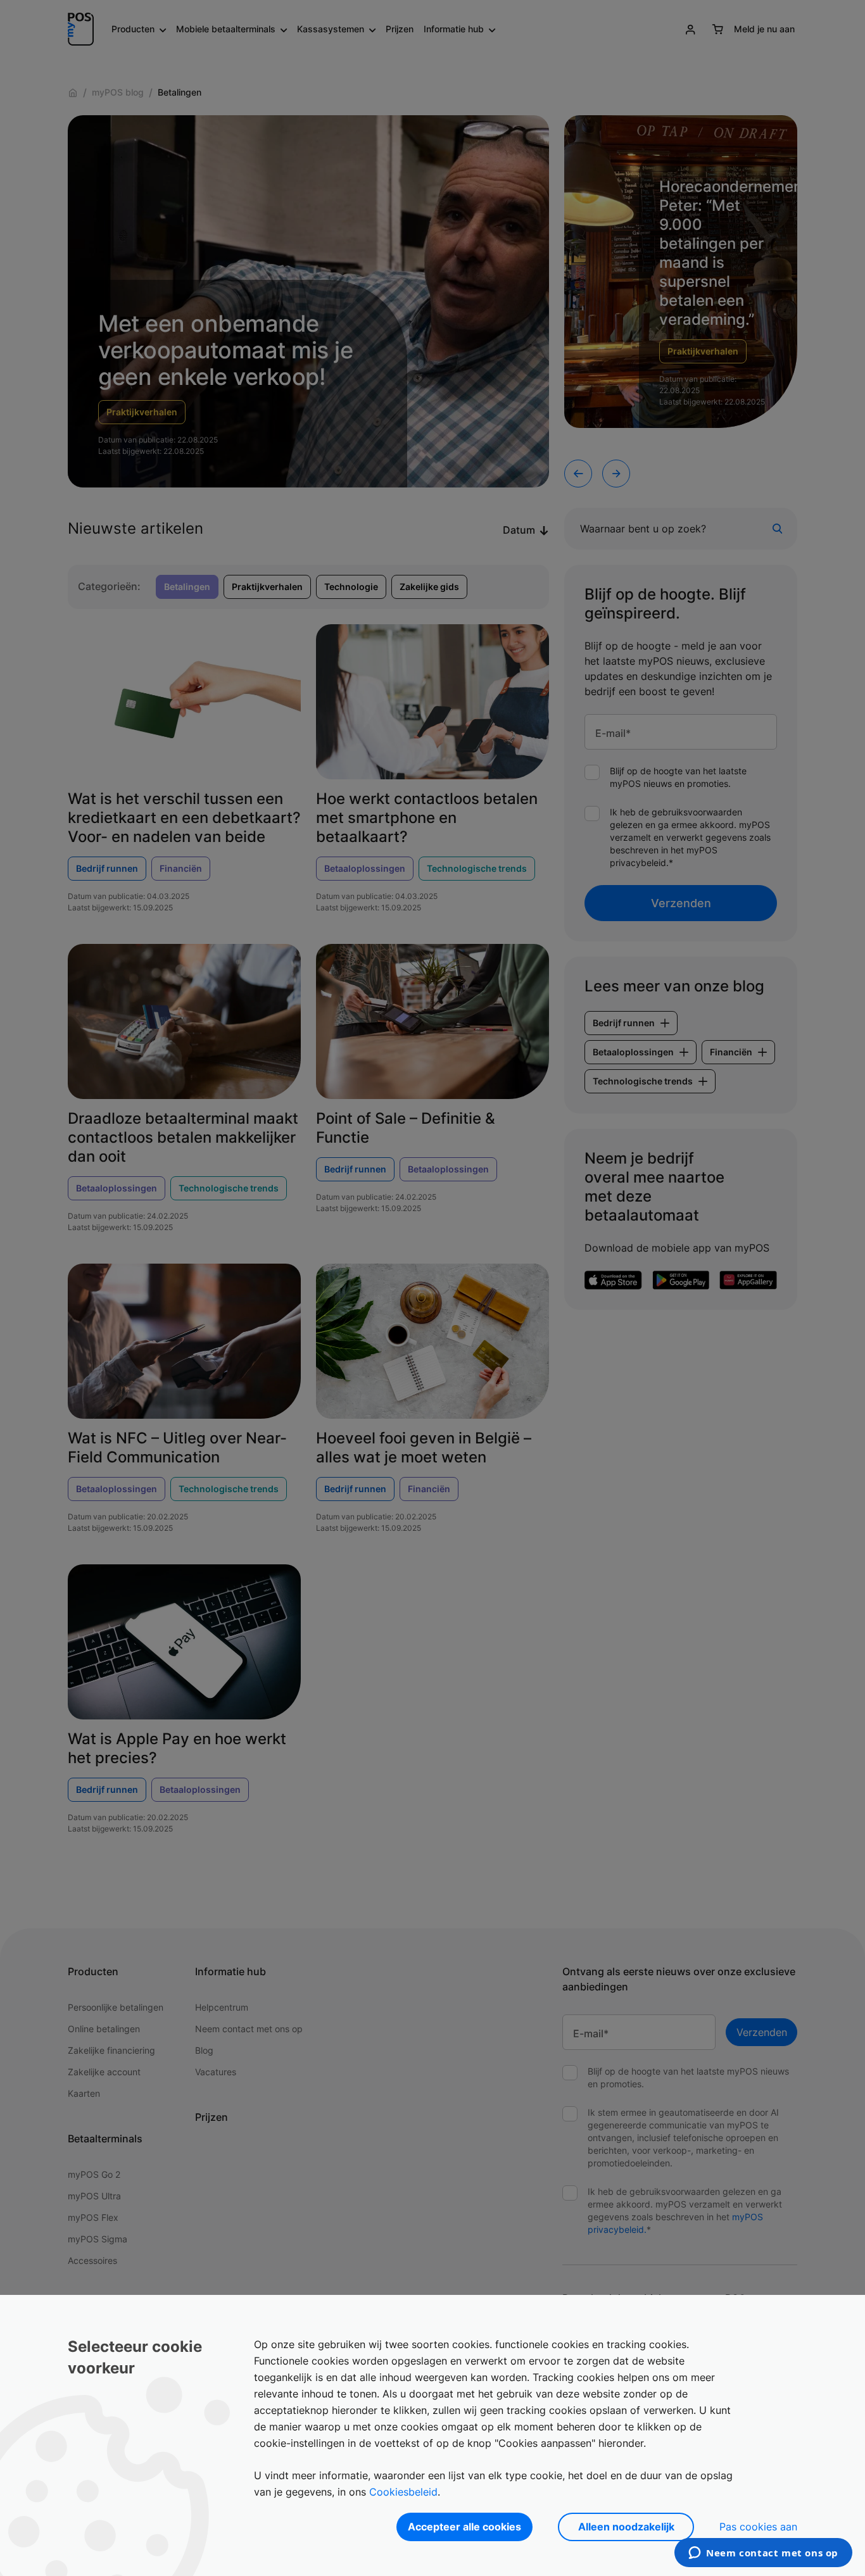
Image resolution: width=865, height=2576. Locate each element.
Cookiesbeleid (403, 2492)
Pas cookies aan (758, 2527)
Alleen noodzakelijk (626, 2527)
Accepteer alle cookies (464, 2527)
